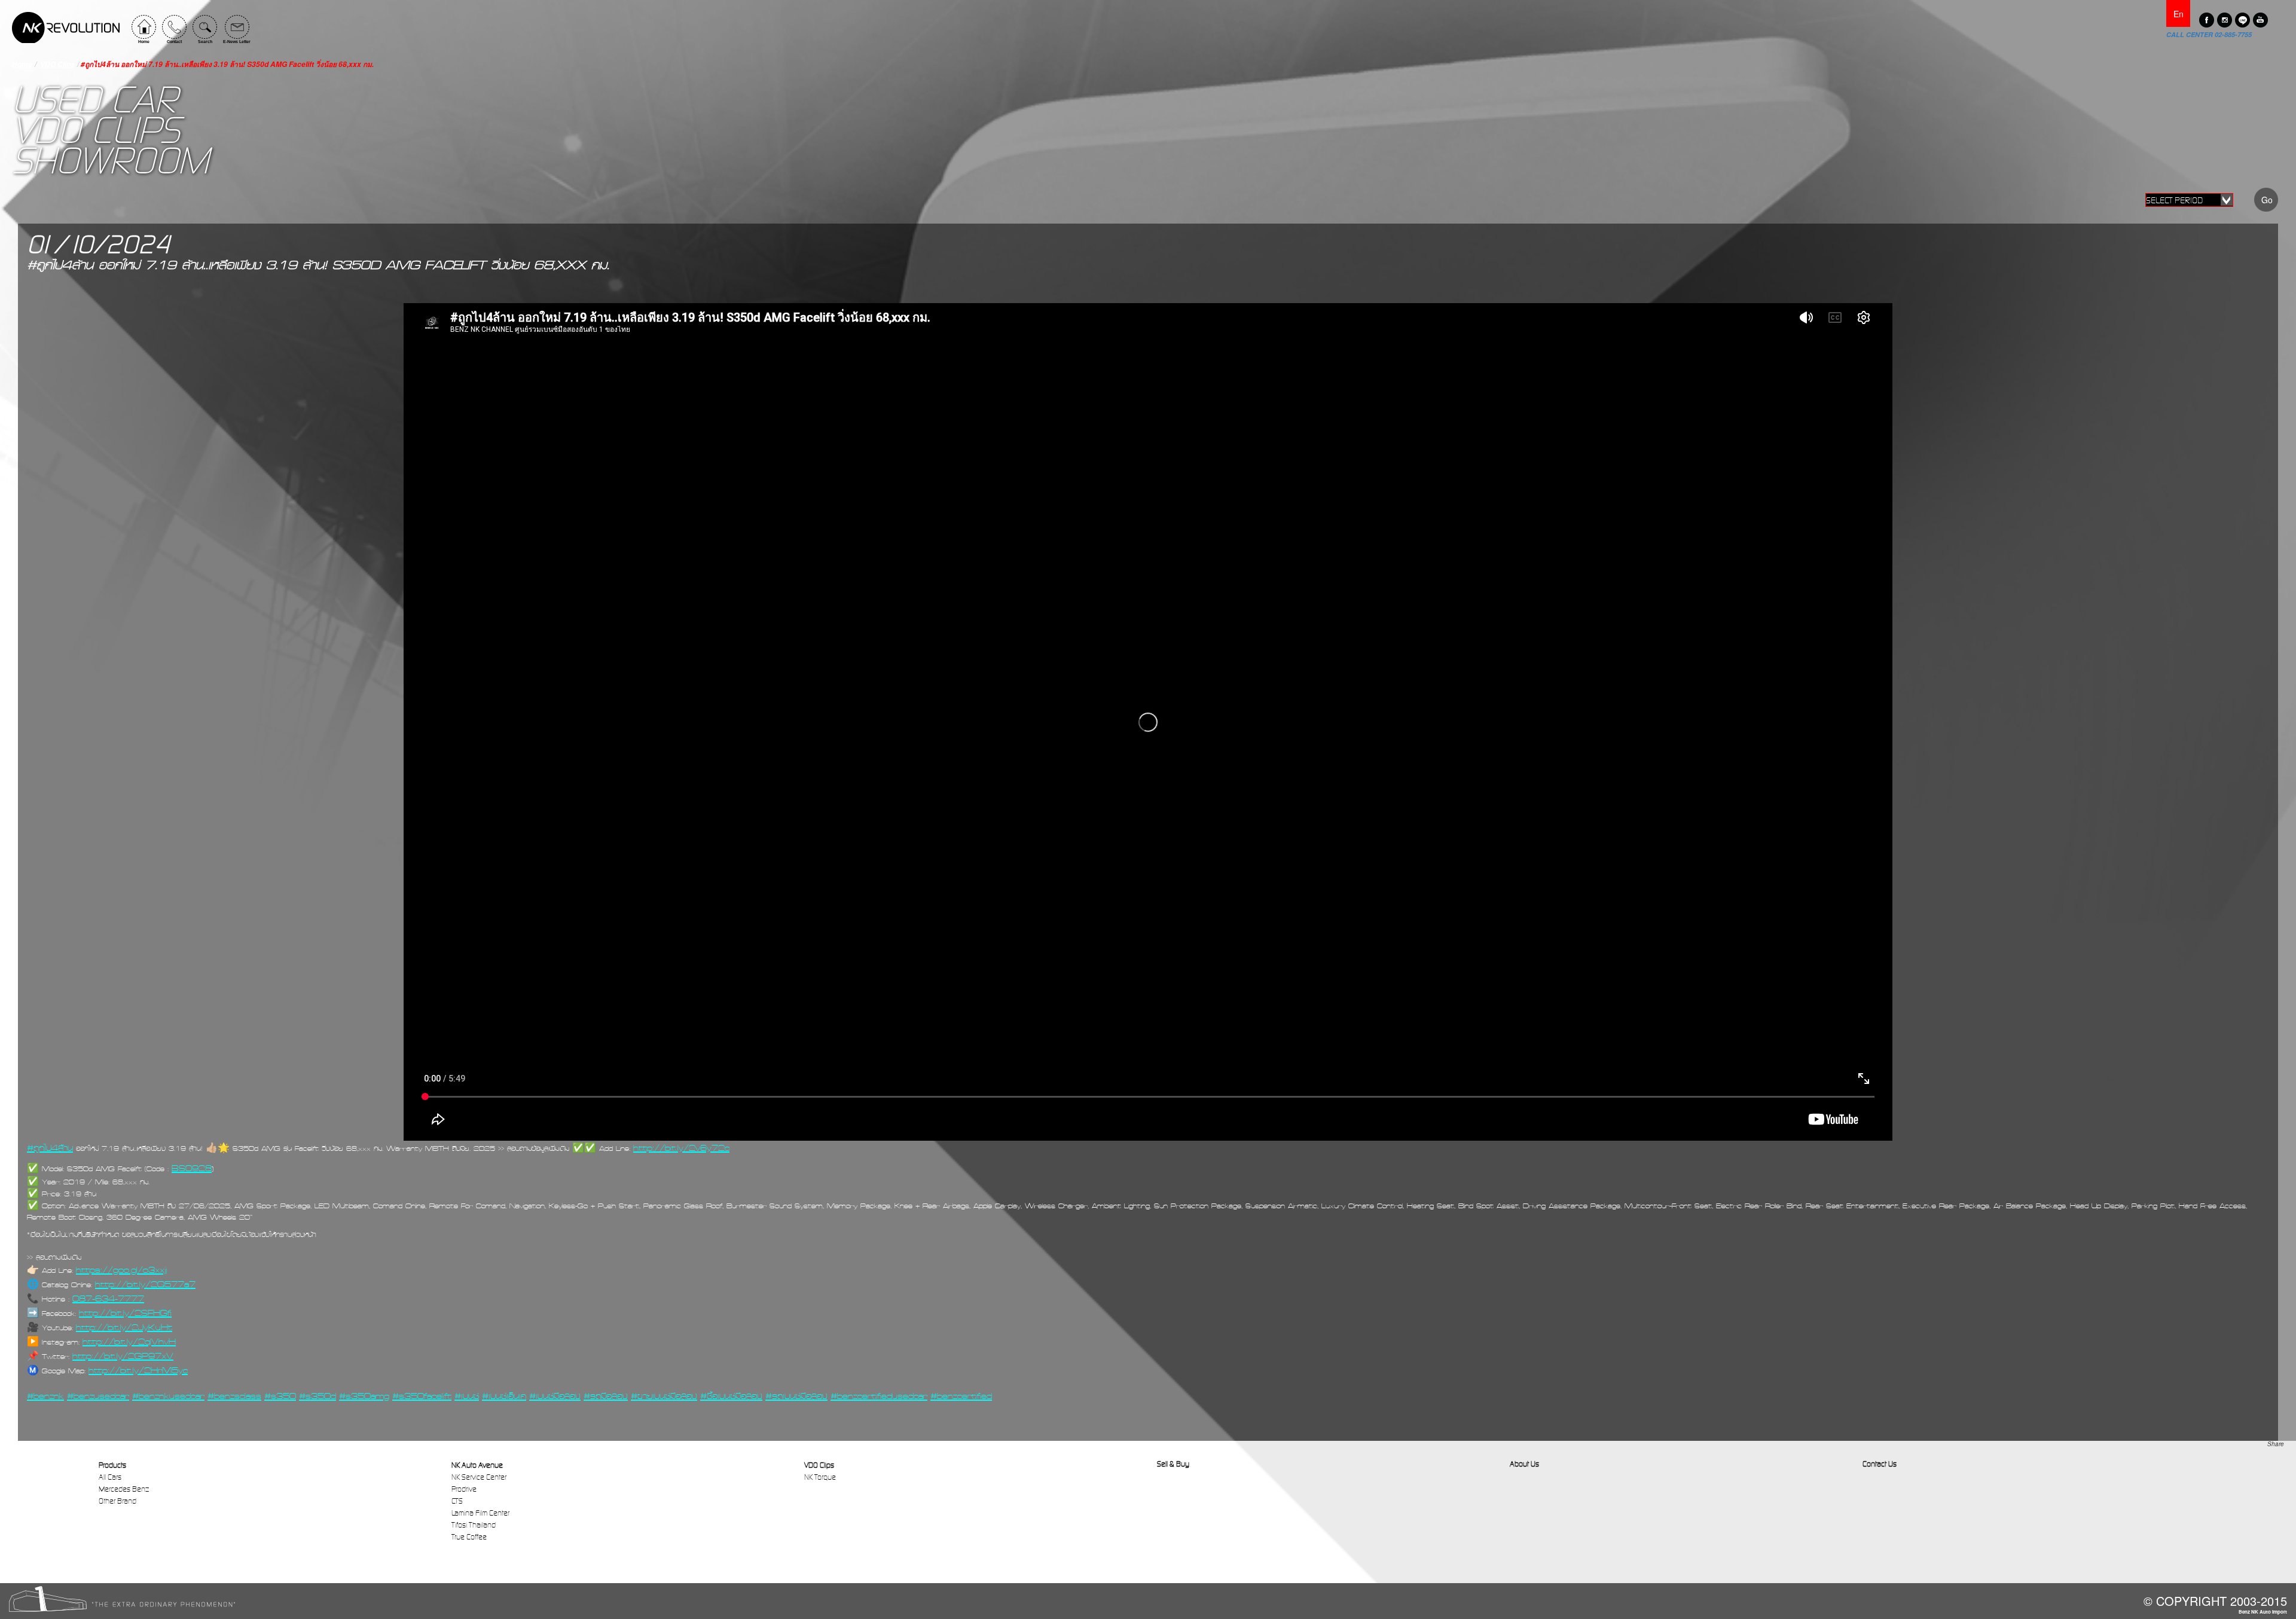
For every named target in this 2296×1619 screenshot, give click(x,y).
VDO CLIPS (96, 130)
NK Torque (820, 1477)
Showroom (110, 161)
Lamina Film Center (480, 1513)
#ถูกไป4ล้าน (50, 1148)
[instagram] (2225, 20)
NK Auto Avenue (477, 1465)
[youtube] (2260, 20)
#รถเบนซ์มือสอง (796, 1396)
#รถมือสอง (606, 1396)
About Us (1524, 1464)
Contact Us (1880, 1464)
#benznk (45, 1396)
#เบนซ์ (467, 1396)
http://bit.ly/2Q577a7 (145, 1284)
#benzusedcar (98, 1396)
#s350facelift (422, 1396)
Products (112, 1465)
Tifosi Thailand (474, 1525)
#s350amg (364, 1396)
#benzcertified (961, 1396)
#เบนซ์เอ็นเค (504, 1396)
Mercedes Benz (124, 1489)
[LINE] (2242, 20)
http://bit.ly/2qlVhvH (129, 1342)
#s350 (280, 1396)
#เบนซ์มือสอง (555, 1396)
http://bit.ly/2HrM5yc (138, 1370)
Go (2267, 200)
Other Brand (117, 1501)
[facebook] (2207, 20)
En (2179, 14)
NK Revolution (66, 28)
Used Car (94, 100)
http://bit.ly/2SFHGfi (125, 1313)
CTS (457, 1501)
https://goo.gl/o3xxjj (121, 1270)
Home (22, 64)
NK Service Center (479, 1477)
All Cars (110, 1477)
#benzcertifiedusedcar (879, 1396)
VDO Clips (57, 64)
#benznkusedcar (168, 1396)
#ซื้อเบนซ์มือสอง (731, 1396)
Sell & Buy (1173, 1464)
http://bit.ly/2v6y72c (681, 1148)
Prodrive (464, 1489)
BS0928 (192, 1168)
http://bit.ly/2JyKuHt (124, 1327)
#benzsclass (234, 1396)
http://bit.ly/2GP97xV (123, 1356)
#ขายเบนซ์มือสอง (664, 1396)
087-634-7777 (108, 1299)
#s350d (317, 1396)
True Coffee (469, 1537)
